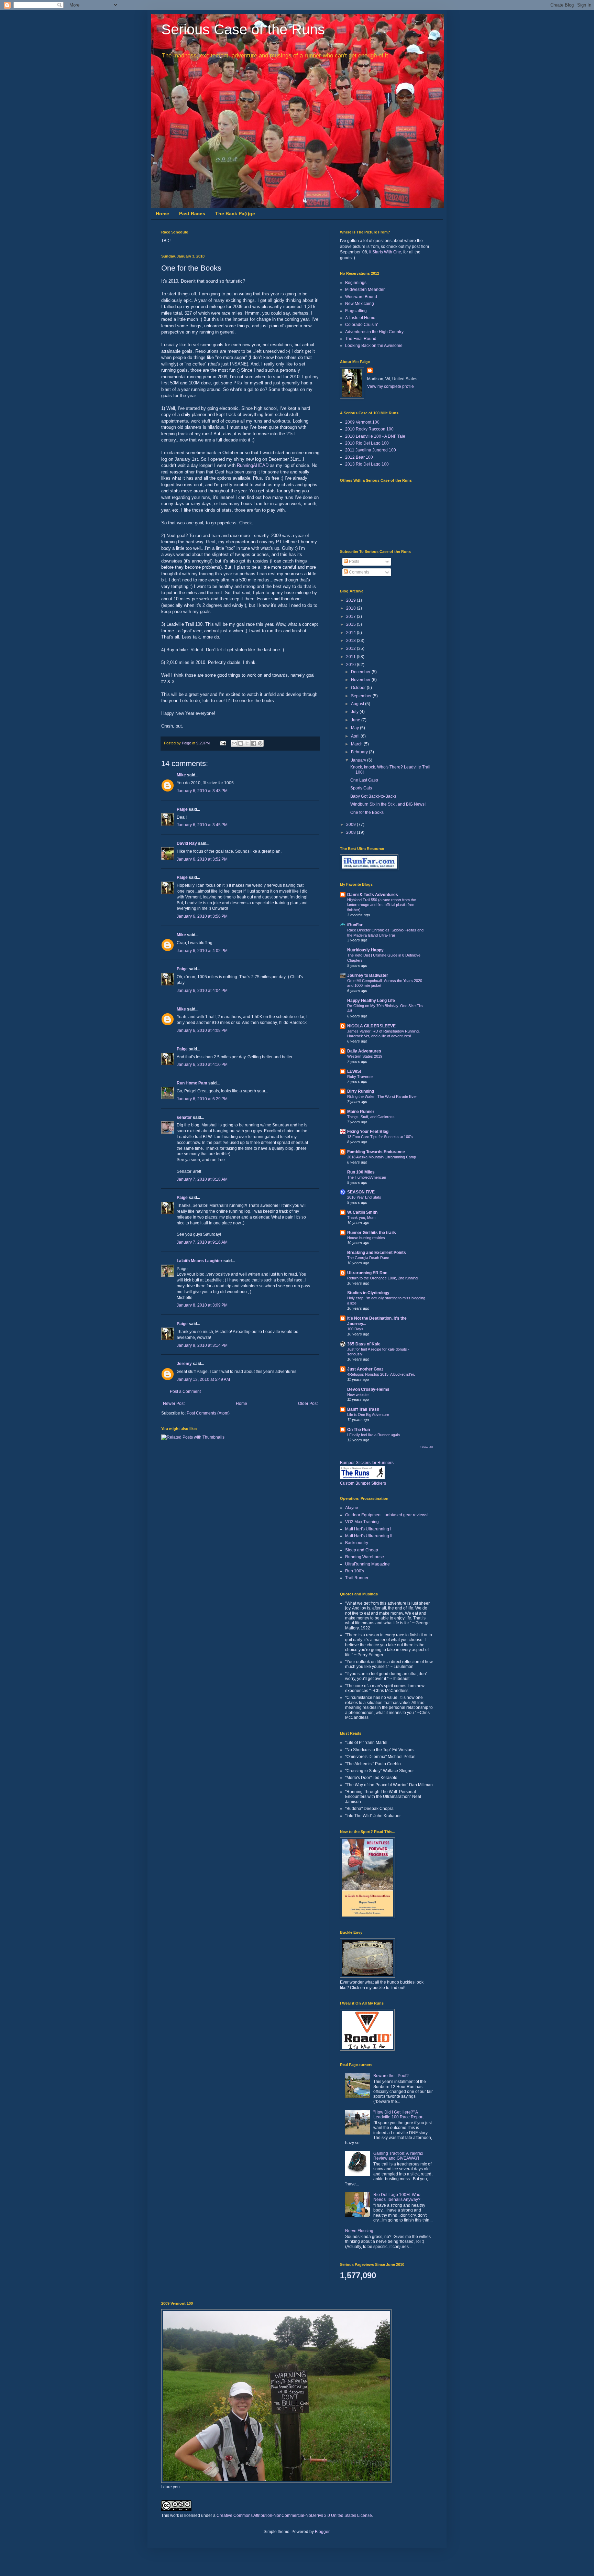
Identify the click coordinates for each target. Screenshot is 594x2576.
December (361, 672)
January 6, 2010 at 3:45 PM (202, 825)
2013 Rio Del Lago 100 (367, 464)
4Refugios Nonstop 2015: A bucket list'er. (381, 1374)
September (362, 696)
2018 (351, 608)
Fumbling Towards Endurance (376, 1152)
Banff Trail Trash (363, 1409)
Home (162, 214)
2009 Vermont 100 (362, 422)
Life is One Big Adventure (368, 1415)
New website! (358, 1395)
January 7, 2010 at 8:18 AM (202, 1179)
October (359, 688)
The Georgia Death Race (368, 1258)
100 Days (355, 1329)
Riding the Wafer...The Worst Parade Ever (382, 1096)
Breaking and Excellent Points (377, 1253)
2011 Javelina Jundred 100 (371, 450)
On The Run (359, 1430)
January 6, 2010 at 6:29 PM (202, 1099)
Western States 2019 (365, 1056)
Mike (181, 775)
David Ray (187, 843)
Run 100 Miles (361, 1172)
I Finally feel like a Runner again (373, 1435)
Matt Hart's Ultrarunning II (369, 1536)
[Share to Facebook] (254, 743)
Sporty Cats (361, 788)
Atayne (352, 1508)
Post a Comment (185, 1391)
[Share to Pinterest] (260, 743)
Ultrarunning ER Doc (367, 1273)
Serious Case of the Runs (243, 29)
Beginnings (356, 283)
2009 (351, 825)
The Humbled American (367, 1177)
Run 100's (355, 1571)
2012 (351, 648)
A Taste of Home (360, 318)
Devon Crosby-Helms (368, 1389)
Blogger (322, 2532)
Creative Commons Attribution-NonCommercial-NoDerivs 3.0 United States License (294, 2515)
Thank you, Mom (361, 1218)
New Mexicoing (360, 304)
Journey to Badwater (368, 975)
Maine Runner (361, 1112)
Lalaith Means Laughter (200, 1261)
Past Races (192, 214)
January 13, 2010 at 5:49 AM (203, 1379)
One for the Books (367, 812)
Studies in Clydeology (368, 1293)
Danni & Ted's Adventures (373, 895)
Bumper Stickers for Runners (367, 1463)
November (361, 680)
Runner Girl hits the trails (372, 1233)
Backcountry (357, 1543)
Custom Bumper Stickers (363, 1483)
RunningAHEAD (253, 465)
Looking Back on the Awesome (374, 346)
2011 (351, 657)
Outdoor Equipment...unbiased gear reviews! (387, 1515)
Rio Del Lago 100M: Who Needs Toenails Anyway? (397, 2197)
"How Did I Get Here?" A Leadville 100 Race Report (398, 2115)
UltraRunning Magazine (367, 1564)
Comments (359, 572)
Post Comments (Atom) (208, 1413)
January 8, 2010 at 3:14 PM (202, 1345)
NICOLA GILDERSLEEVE (371, 1026)
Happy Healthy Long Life (371, 1001)
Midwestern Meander (365, 290)
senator (184, 1117)
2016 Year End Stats (364, 1197)
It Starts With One (385, 252)
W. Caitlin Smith (362, 1212)
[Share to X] (247, 743)
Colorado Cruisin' (361, 325)
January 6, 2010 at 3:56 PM (202, 916)
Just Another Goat (365, 1369)
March (357, 744)
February (360, 752)
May (355, 728)
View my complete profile (390, 386)
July (355, 712)
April (356, 736)
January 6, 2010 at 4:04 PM (202, 991)
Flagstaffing (356, 311)
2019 (351, 600)
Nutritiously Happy (365, 950)
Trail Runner (357, 1578)
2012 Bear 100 (359, 457)
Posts (354, 561)
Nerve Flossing (359, 2231)
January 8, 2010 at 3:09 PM (202, 1305)
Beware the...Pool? (391, 2076)
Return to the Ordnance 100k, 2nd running (382, 1278)
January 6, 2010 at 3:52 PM (202, 859)
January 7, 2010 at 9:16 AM (202, 1242)
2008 (351, 832)
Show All (427, 1447)
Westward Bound (361, 297)
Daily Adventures (364, 1051)
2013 (351, 641)
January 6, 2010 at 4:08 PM (202, 1030)
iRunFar (355, 925)
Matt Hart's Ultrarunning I (368, 1529)
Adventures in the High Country (374, 332)
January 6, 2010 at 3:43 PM (202, 791)
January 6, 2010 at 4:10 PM (202, 1065)
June (356, 720)
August (358, 704)
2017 (351, 616)
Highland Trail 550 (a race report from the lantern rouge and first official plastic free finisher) (382, 905)
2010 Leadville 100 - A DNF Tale (375, 436)
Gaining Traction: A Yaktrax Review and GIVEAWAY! (398, 2156)
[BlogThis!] (241, 743)
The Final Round (361, 339)
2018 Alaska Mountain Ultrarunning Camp (382, 1157)
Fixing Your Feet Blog (368, 1132)
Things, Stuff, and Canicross (371, 1117)
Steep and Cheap (362, 1550)
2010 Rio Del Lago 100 (367, 443)
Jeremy (184, 1364)
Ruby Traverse (360, 1077)
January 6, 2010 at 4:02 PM (202, 951)
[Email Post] (223, 743)
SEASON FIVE (361, 1192)
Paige (182, 809)
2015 (351, 624)
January (359, 760)
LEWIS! (354, 1071)
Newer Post (174, 1404)
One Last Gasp (364, 780)
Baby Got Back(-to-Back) (373, 796)
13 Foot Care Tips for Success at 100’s (380, 1137)
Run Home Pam (192, 1083)
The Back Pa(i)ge (235, 214)
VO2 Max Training (362, 1522)
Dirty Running (361, 1091)
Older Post (308, 1404)
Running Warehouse (365, 1557)
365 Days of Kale (364, 1344)
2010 (351, 665)
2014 (351, 633)
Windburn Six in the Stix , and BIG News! (388, 804)
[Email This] (234, 743)
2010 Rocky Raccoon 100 (369, 429)
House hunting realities (366, 1238)
